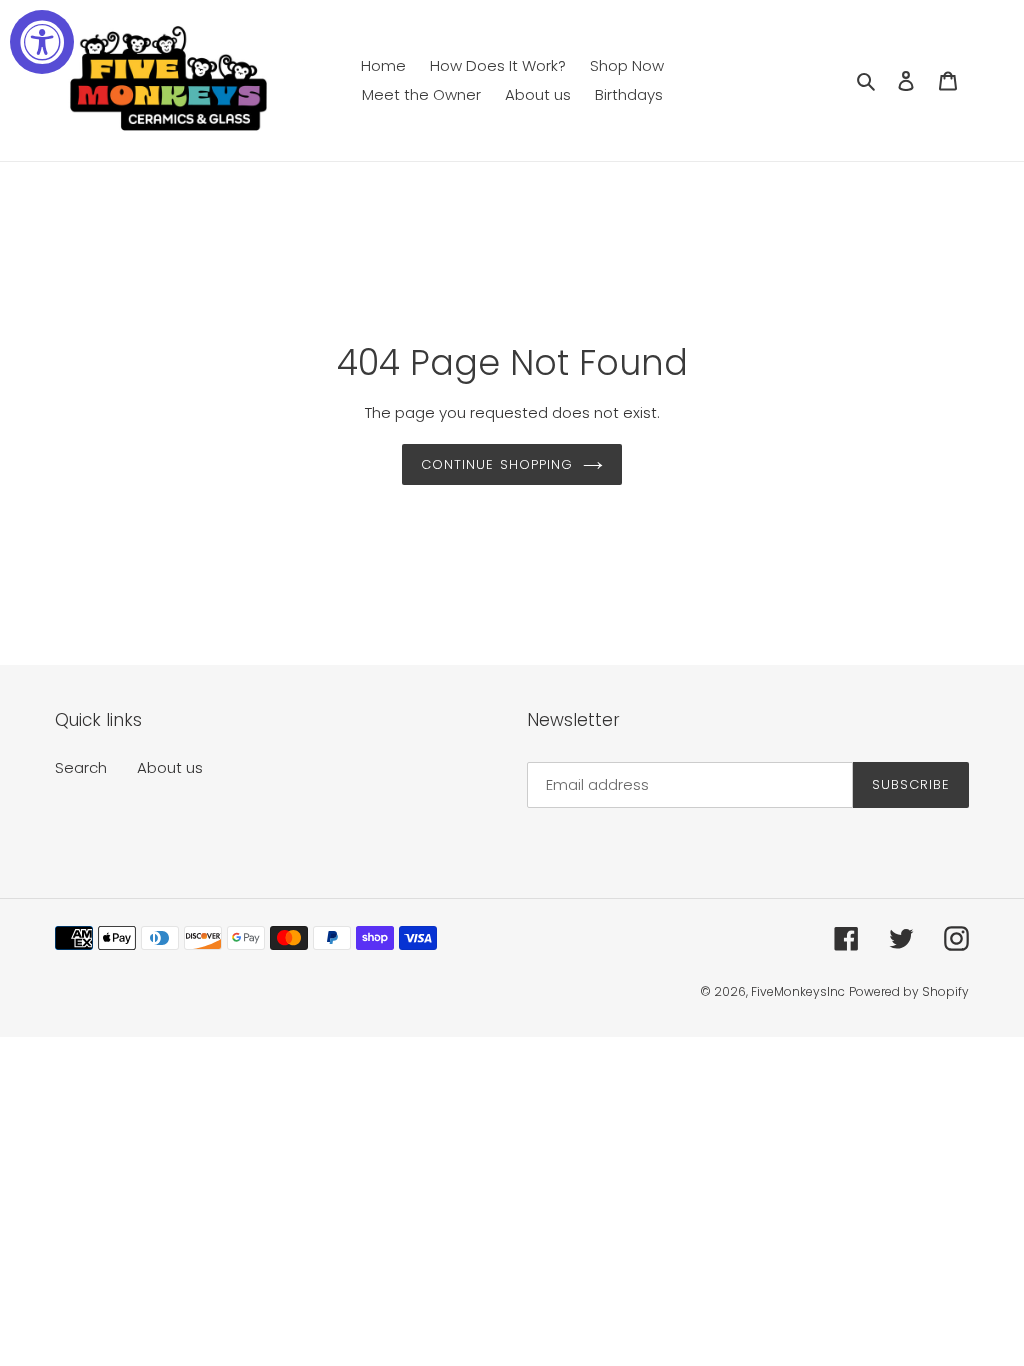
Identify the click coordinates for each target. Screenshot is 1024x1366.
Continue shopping (497, 464)
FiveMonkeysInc (798, 991)
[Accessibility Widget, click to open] (42, 42)
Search (81, 767)
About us (170, 767)
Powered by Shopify (909, 991)
